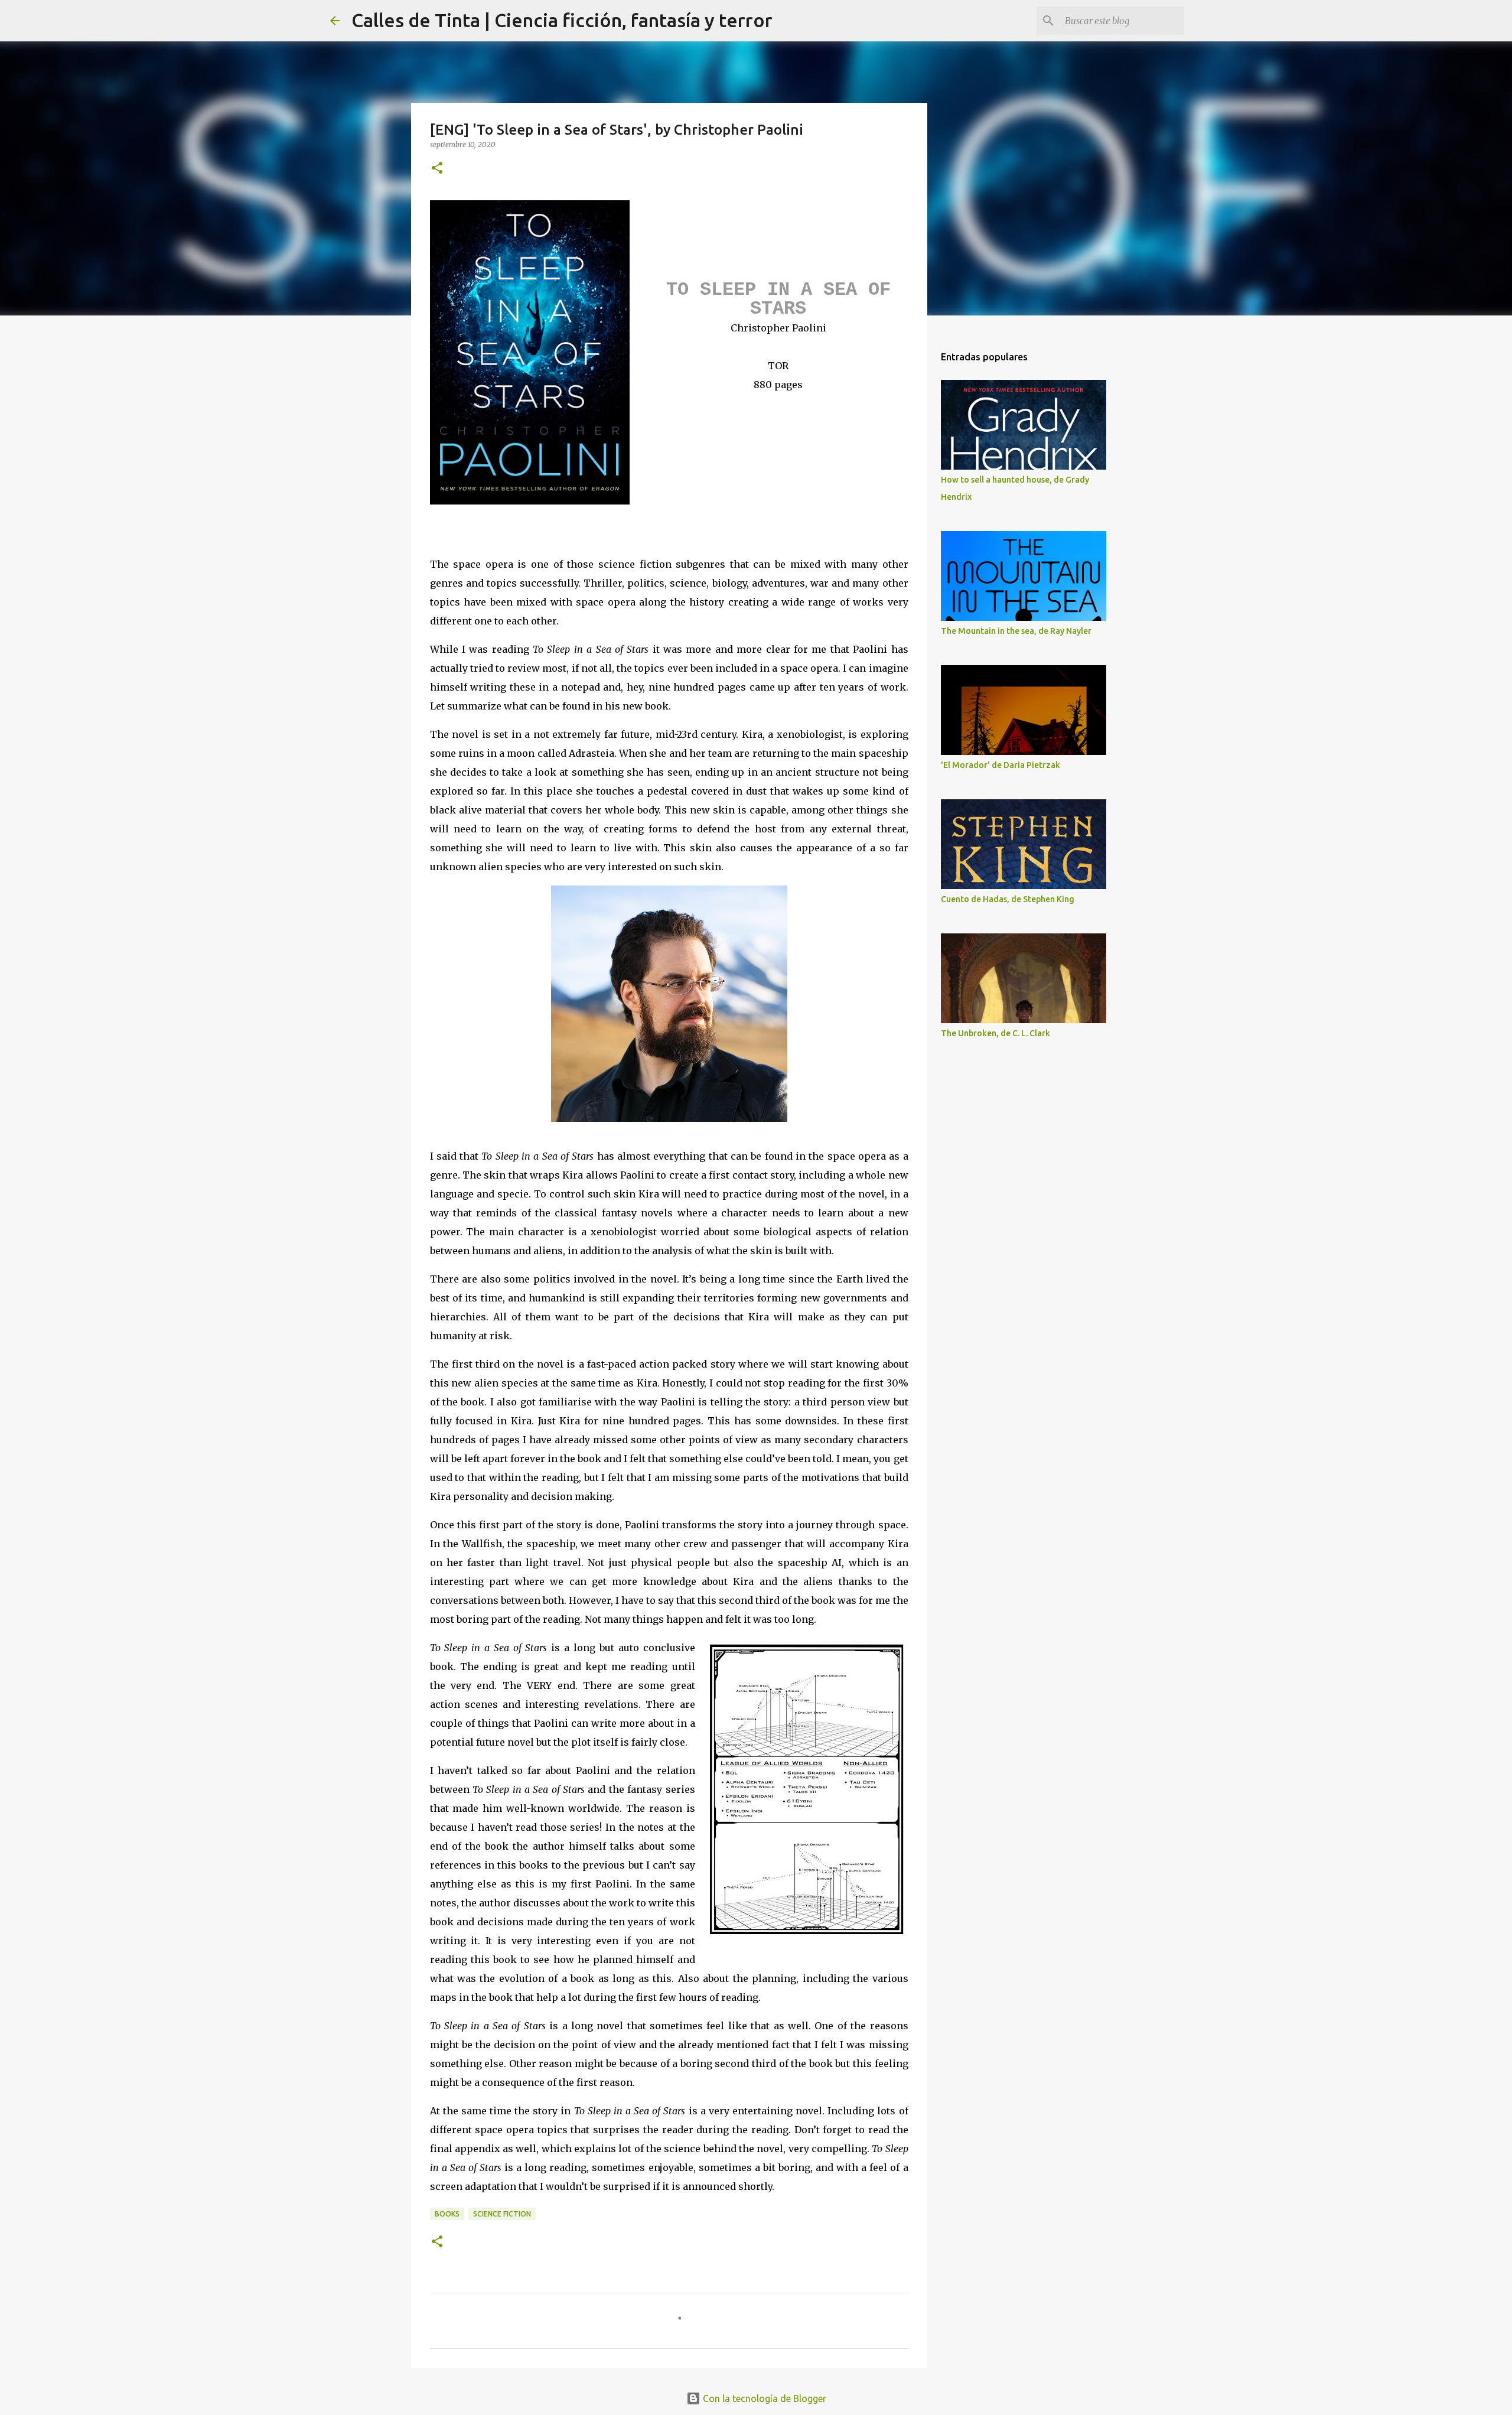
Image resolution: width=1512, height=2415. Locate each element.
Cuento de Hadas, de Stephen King (1008, 899)
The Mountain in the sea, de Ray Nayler (1016, 631)
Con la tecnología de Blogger (763, 2398)
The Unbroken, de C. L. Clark (995, 1033)
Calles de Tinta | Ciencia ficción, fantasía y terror (562, 20)
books (447, 2214)
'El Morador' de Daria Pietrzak (1001, 765)
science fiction (502, 2214)
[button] (437, 169)
